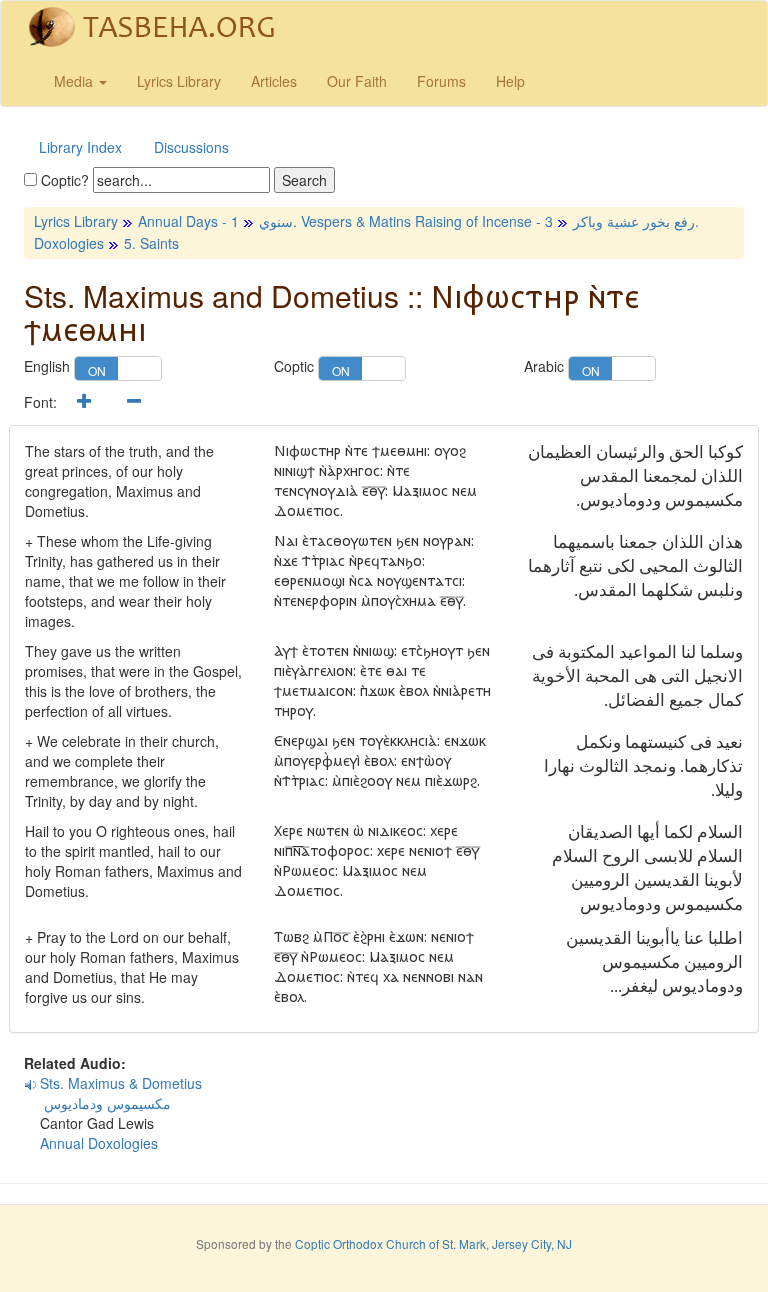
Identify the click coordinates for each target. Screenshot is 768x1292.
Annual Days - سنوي (215, 221)
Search (304, 180)
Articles (274, 81)
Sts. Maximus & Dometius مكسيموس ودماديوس (113, 1093)
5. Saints (151, 243)
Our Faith (357, 81)
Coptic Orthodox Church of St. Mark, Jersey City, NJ (433, 1243)
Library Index (80, 147)
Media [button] (75, 81)
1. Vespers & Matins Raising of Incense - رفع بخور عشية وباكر (463, 221)
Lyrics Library (179, 81)
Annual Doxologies (99, 1143)
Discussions (191, 147)
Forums (441, 81)
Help (510, 81)
